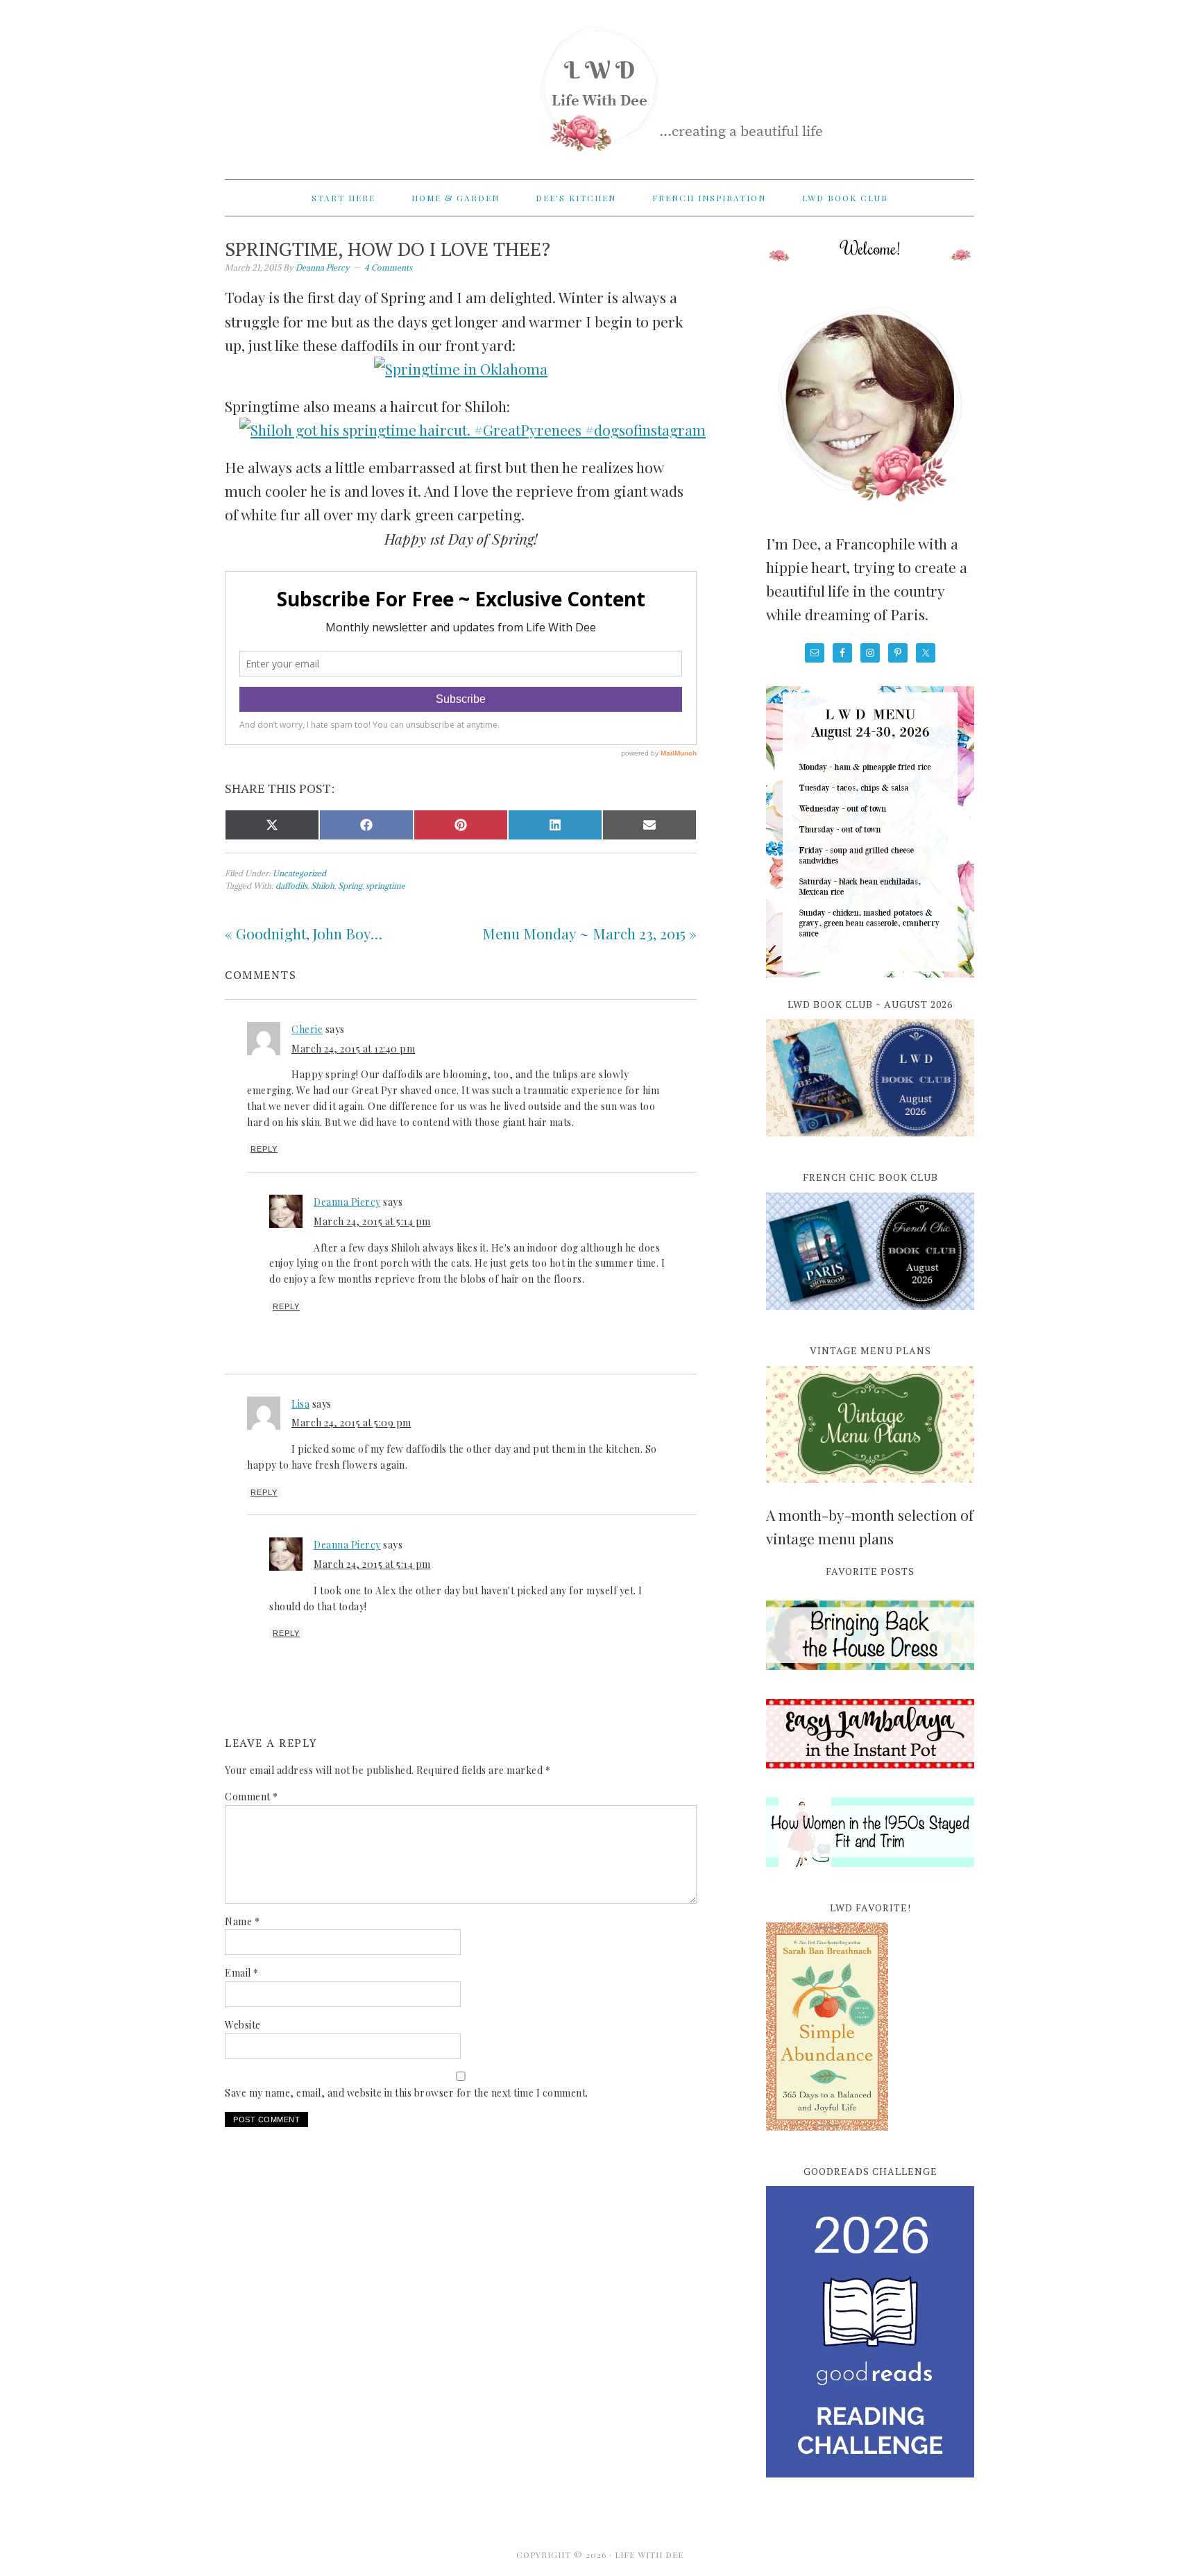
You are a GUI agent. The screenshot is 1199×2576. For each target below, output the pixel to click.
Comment (252, 1797)
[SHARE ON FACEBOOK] (366, 825)
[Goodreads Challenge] (870, 2332)
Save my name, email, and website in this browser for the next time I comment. (407, 2093)
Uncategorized (299, 873)
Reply (264, 1149)
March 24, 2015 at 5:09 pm (351, 1423)
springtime (385, 886)
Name (242, 1921)
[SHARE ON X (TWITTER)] (272, 825)
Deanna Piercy (347, 1202)
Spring (350, 886)
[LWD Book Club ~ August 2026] (870, 1144)
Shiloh (323, 886)
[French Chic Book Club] (870, 1317)
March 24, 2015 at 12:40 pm (353, 1049)
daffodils (291, 886)
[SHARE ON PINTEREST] (461, 825)
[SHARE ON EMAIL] (649, 825)
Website (243, 2025)
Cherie (307, 1029)
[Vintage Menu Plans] (870, 1490)
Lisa (300, 1404)
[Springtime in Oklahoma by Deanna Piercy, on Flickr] (461, 368)
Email (242, 1973)
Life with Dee (599, 83)
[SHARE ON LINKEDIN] (555, 825)
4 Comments (388, 267)
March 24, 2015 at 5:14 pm (372, 1221)
